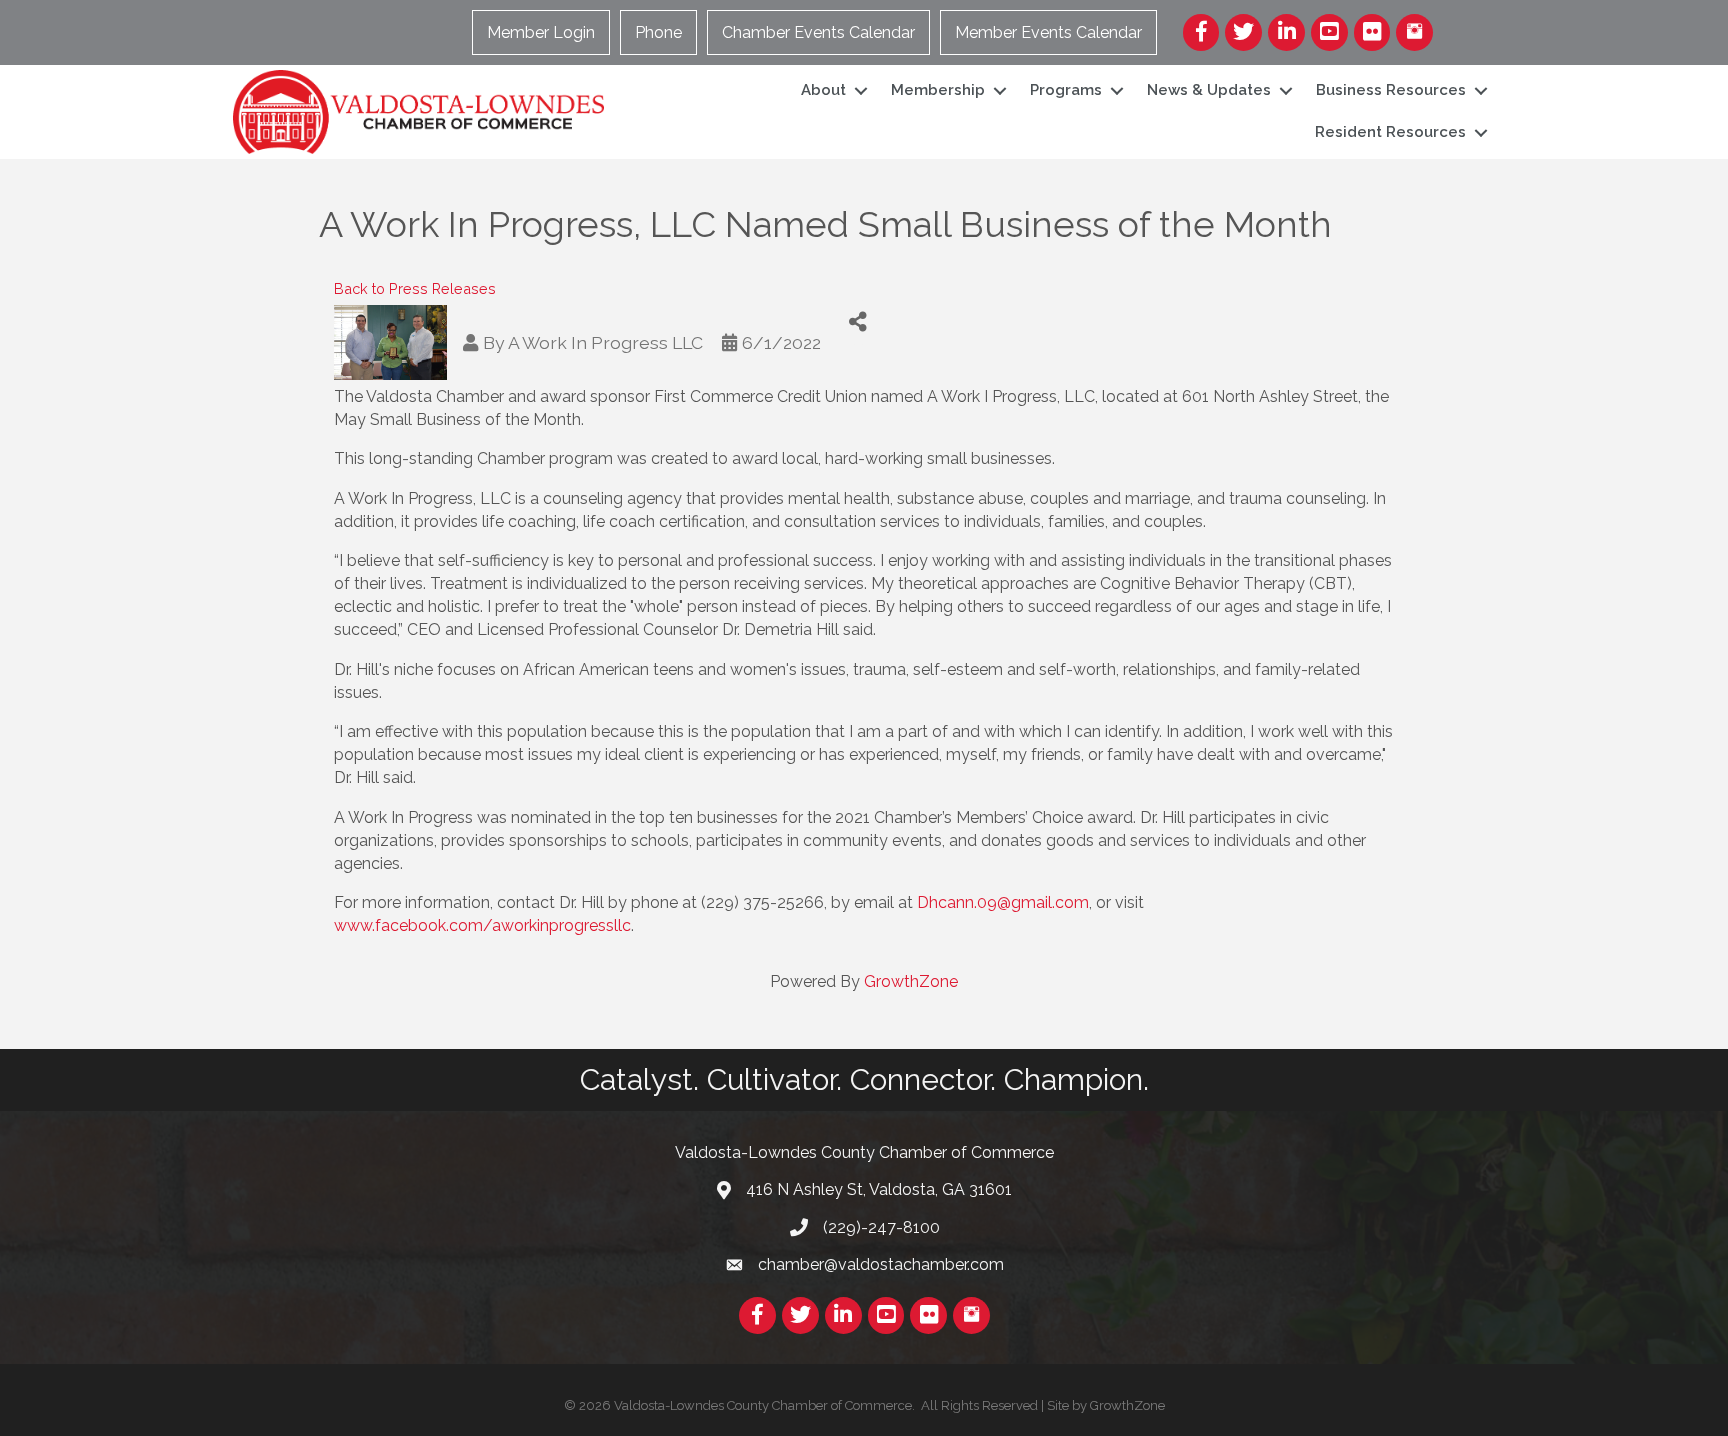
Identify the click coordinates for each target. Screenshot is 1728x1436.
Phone (658, 32)
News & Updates (1209, 90)
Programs (1066, 90)
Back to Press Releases (415, 288)
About (823, 90)
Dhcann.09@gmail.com (1003, 902)
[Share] (858, 322)
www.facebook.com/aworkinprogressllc (482, 925)
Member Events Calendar (1048, 32)
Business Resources (1391, 90)
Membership (938, 90)
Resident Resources (1390, 132)
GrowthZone (911, 981)
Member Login (541, 32)
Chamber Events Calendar (818, 32)
